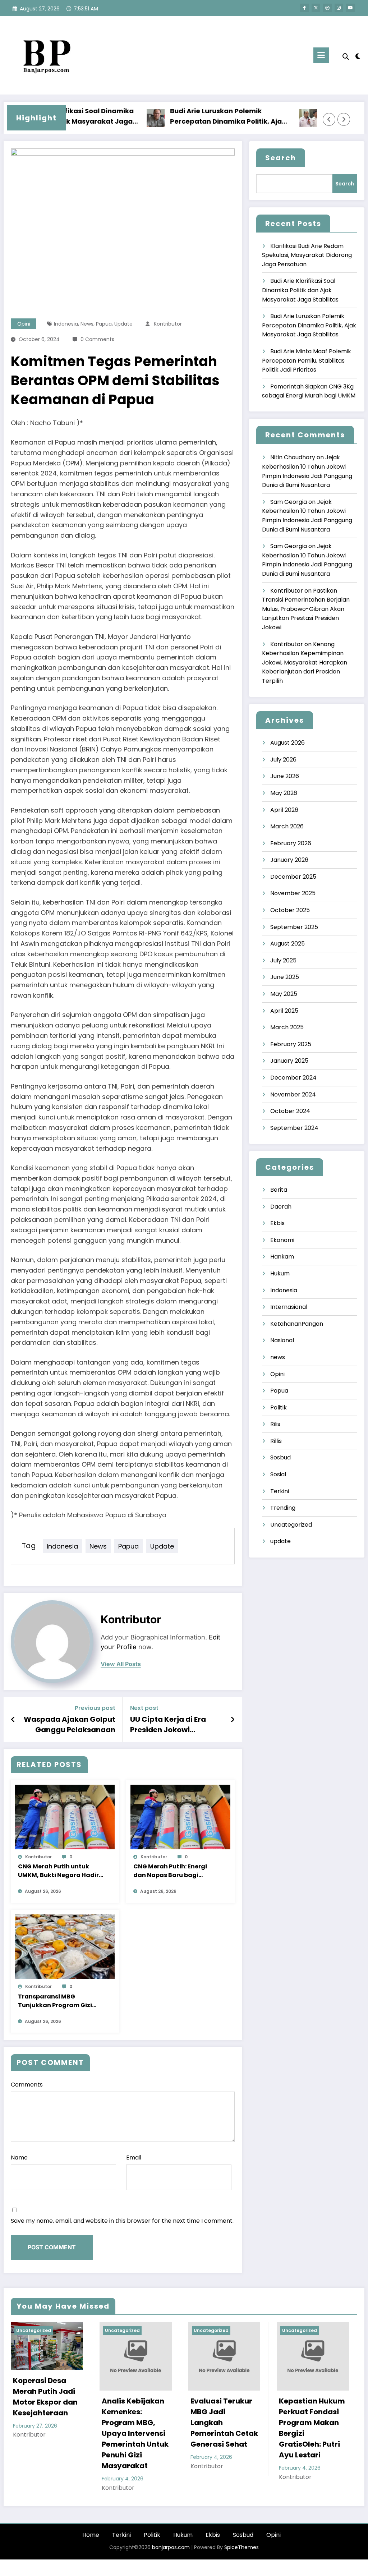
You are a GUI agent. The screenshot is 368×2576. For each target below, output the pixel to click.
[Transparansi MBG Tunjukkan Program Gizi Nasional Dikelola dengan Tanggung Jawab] (65, 1946)
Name (19, 2158)
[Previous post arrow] (13, 1720)
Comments (27, 2085)
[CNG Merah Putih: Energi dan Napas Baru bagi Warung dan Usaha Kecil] (180, 1816)
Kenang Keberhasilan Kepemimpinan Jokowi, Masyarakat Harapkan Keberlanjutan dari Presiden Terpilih (305, 663)
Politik (279, 1407)
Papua (104, 324)
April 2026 (284, 810)
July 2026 (283, 760)
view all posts (121, 1664)
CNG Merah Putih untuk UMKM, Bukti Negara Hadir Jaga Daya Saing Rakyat (58, 1871)
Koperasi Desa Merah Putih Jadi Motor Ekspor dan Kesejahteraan (45, 2397)
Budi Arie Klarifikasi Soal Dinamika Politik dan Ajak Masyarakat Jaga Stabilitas (300, 290)
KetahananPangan (297, 1324)
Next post (144, 1708)
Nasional (282, 1340)
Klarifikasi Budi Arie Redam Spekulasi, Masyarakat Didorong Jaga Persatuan (307, 255)
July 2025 (283, 960)
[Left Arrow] (329, 119)
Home (91, 2535)
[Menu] (321, 55)
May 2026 (284, 793)
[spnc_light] (358, 55)
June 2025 (285, 977)
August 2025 (287, 944)
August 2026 (287, 743)
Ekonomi (282, 1240)
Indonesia (66, 324)
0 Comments (97, 339)
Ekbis (277, 1223)
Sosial (278, 1474)
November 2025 (293, 893)
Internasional (289, 1307)
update (123, 324)
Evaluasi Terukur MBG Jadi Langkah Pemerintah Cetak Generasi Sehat (224, 2423)
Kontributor (168, 324)
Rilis (275, 1424)
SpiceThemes (241, 2547)
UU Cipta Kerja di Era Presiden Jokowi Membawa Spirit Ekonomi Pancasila (168, 1724)
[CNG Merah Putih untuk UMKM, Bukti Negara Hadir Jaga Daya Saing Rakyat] (65, 1816)
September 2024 (294, 1128)
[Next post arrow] (233, 1720)
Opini (24, 324)
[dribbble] (327, 8)
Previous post (95, 1708)
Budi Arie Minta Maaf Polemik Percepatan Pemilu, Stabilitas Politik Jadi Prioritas (307, 360)
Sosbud (280, 1457)
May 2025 (284, 994)
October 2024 (290, 1111)
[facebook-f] (304, 8)
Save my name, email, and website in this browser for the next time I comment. (122, 2221)
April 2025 (284, 1011)
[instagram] (339, 8)
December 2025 (293, 877)
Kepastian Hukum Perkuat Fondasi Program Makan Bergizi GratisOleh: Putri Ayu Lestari (312, 2428)
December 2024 (293, 1078)
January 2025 (289, 1061)
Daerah (281, 1207)
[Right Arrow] (344, 119)
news (87, 324)
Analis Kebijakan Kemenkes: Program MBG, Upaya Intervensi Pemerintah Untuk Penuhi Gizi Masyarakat (135, 2433)
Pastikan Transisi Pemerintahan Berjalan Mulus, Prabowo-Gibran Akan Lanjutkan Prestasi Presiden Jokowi (306, 609)
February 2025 (291, 1044)
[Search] (346, 57)
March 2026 (287, 826)
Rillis (276, 1441)
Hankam (282, 1257)
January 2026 (289, 860)
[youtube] (350, 8)
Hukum (280, 1273)
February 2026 (291, 843)
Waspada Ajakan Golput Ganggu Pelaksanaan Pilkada (70, 1724)
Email (134, 2158)
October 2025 (290, 910)
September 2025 (294, 927)
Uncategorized (291, 1525)
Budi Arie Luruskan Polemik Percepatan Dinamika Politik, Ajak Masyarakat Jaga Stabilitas (200, 117)
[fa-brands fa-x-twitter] (316, 8)
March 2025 (287, 1027)
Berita (279, 1190)
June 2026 (285, 776)
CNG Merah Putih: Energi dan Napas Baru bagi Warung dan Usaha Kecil (171, 1871)
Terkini (280, 1491)
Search (281, 158)
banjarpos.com (170, 2547)
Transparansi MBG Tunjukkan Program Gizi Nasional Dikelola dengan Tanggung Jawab (58, 2001)
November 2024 (293, 1094)
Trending (283, 1508)
